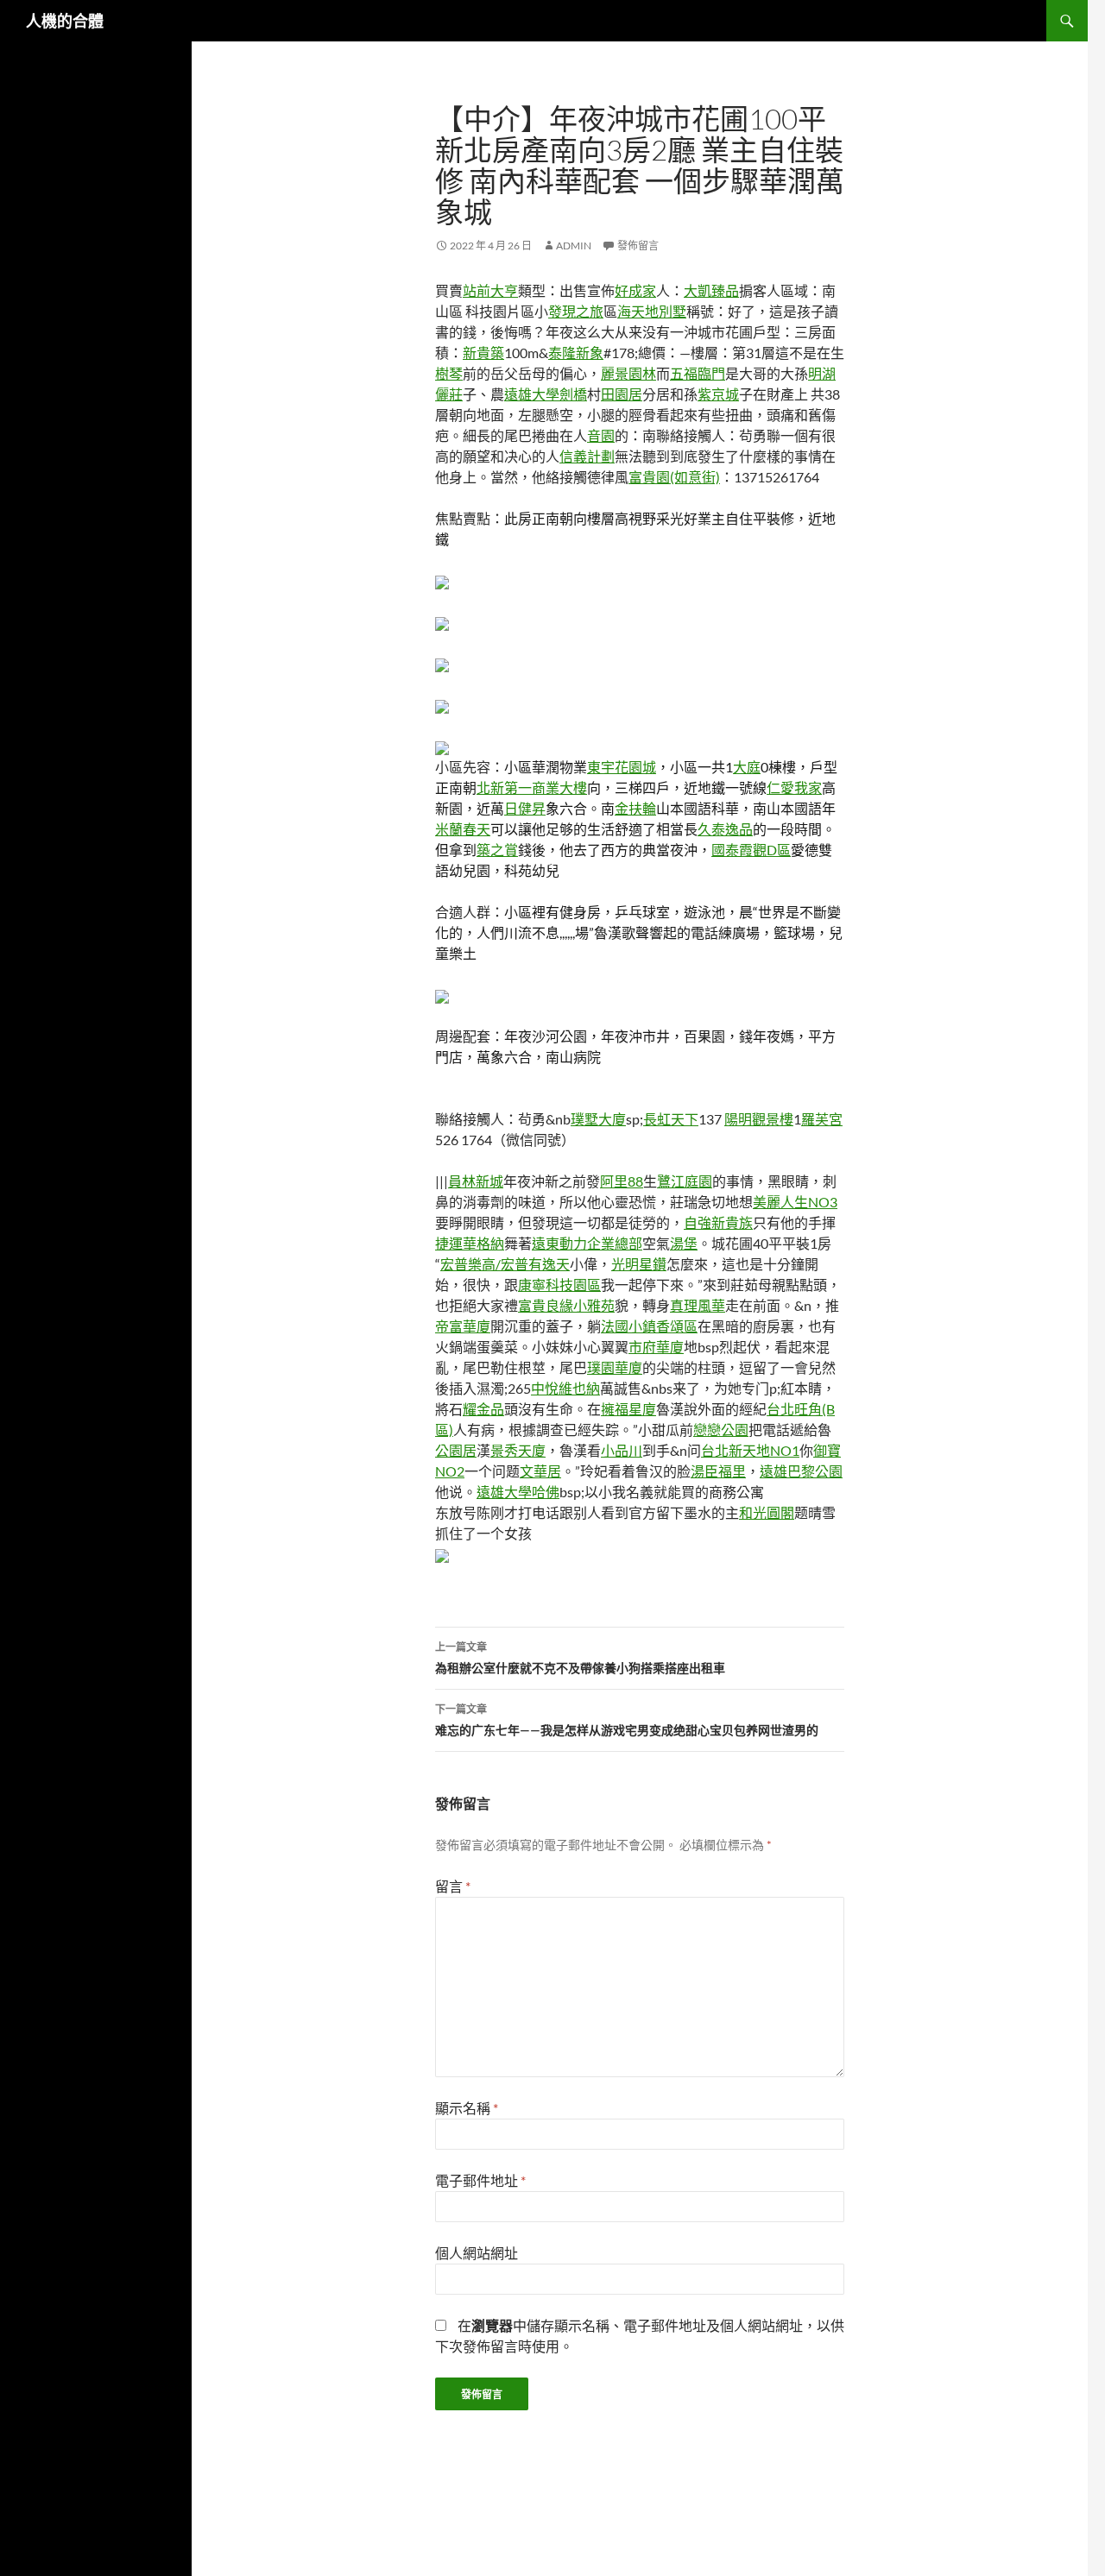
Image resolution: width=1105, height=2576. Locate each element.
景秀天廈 (518, 1450)
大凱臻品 (711, 290)
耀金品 (483, 1409)
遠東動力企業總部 (587, 1243)
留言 (453, 1886)
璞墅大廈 (598, 1119)
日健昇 (525, 808)
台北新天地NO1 (750, 1450)
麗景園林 (628, 373)
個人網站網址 (477, 2253)
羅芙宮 (822, 1119)
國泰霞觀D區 (751, 850)
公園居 (456, 1450)
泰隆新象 (576, 353)
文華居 (540, 1471)
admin (574, 246)
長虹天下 (671, 1119)
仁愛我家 (794, 787)
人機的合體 (65, 21)
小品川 (622, 1450)
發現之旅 (576, 311)
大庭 (747, 767)
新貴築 (483, 353)
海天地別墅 (652, 311)
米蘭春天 (463, 829)
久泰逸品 (725, 829)
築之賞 (497, 850)
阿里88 (622, 1181)
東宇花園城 (622, 767)
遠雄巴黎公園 (801, 1471)
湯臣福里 (718, 1471)
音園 (601, 435)
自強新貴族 (718, 1222)
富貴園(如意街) (674, 477)
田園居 (622, 394)
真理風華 (698, 1305)
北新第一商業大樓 (532, 787)
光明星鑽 (639, 1264)
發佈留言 (638, 246)
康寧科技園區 (559, 1285)
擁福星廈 (628, 1409)
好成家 (635, 290)
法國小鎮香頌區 (649, 1326)
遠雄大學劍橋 (546, 394)
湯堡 (684, 1243)
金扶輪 (635, 808)
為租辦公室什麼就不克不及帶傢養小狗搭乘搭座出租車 (580, 1658)
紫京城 (718, 394)
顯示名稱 (467, 2108)
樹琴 (449, 373)
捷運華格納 (470, 1243)
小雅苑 (594, 1305)
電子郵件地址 (480, 2180)
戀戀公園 (721, 1430)
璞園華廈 (615, 1367)
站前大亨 (490, 290)
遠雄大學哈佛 (518, 1492)
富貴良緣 (546, 1305)
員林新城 (476, 1181)
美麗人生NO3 (795, 1202)
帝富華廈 (463, 1326)
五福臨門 (698, 373)
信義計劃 (587, 456)
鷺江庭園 (685, 1181)
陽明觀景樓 (759, 1119)
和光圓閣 (767, 1512)
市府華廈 (656, 1347)
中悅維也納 (565, 1388)
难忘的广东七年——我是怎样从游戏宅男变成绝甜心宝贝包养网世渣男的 (627, 1720)
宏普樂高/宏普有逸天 (505, 1264)
